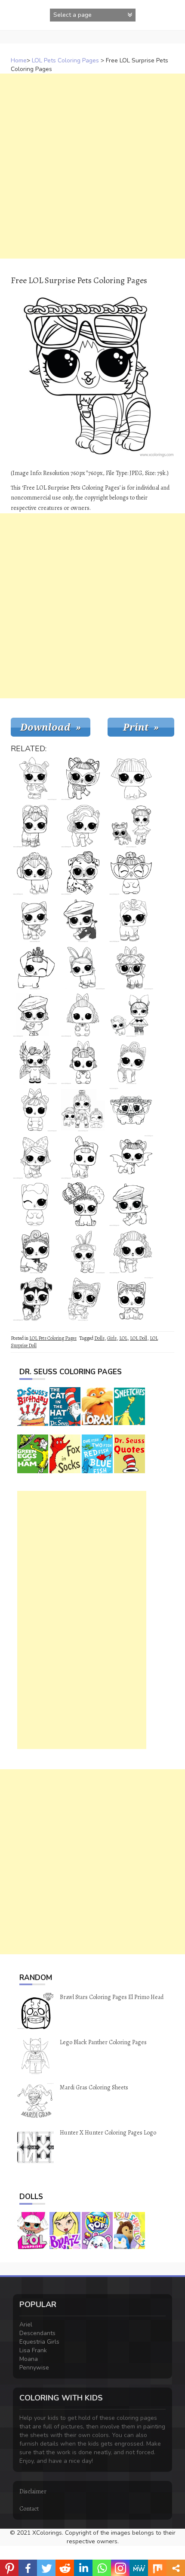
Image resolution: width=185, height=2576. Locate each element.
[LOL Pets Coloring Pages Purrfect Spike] (131, 1299)
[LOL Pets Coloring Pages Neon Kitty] (35, 826)
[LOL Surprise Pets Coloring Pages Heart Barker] (83, 1204)
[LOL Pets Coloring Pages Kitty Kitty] (35, 873)
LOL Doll (139, 1338)
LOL (123, 1338)
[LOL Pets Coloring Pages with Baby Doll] (83, 1110)
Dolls (99, 1338)
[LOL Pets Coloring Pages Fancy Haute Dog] (35, 968)
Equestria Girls (39, 2342)
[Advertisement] (92, 166)
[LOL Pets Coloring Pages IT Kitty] (131, 873)
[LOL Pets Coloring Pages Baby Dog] (83, 778)
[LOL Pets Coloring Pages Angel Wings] (35, 1015)
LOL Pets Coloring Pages (65, 60)
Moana (29, 2359)
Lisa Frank (33, 2350)
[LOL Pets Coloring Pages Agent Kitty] (83, 1299)
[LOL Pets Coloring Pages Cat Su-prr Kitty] (35, 920)
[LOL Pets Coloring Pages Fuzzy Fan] (131, 1204)
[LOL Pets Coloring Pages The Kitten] (35, 1204)
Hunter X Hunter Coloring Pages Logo (108, 2133)
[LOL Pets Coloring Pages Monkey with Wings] (35, 1062)
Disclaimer (33, 2491)
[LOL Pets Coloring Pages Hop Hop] (131, 968)
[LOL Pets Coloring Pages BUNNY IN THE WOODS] (35, 1110)
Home (19, 60)
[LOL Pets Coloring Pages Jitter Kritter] (83, 1062)
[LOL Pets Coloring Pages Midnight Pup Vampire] (131, 1157)
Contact (29, 2509)
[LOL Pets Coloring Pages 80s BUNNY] (83, 1015)
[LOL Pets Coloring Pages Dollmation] (83, 873)
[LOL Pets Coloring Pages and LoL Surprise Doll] (131, 826)
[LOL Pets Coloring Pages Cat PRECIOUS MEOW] (131, 1062)
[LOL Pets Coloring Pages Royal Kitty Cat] (35, 1252)
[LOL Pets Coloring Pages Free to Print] (131, 1015)
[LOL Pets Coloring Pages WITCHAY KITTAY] (35, 1157)
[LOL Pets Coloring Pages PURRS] (131, 920)
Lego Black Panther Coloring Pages (103, 2042)
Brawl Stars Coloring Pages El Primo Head (112, 1997)
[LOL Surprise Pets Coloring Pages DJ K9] (35, 1299)
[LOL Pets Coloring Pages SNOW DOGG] (83, 1252)
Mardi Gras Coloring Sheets (94, 2087)
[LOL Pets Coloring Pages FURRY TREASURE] (83, 826)
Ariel (26, 2325)
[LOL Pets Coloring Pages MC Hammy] (131, 1110)
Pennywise (34, 2368)
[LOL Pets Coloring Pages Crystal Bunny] (83, 1157)
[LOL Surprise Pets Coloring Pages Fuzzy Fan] (83, 920)
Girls (112, 1338)
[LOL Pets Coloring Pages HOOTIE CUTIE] (35, 778)
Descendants (37, 2333)
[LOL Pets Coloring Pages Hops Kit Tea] (83, 968)
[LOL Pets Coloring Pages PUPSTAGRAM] (131, 1252)
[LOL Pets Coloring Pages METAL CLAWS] (131, 778)
